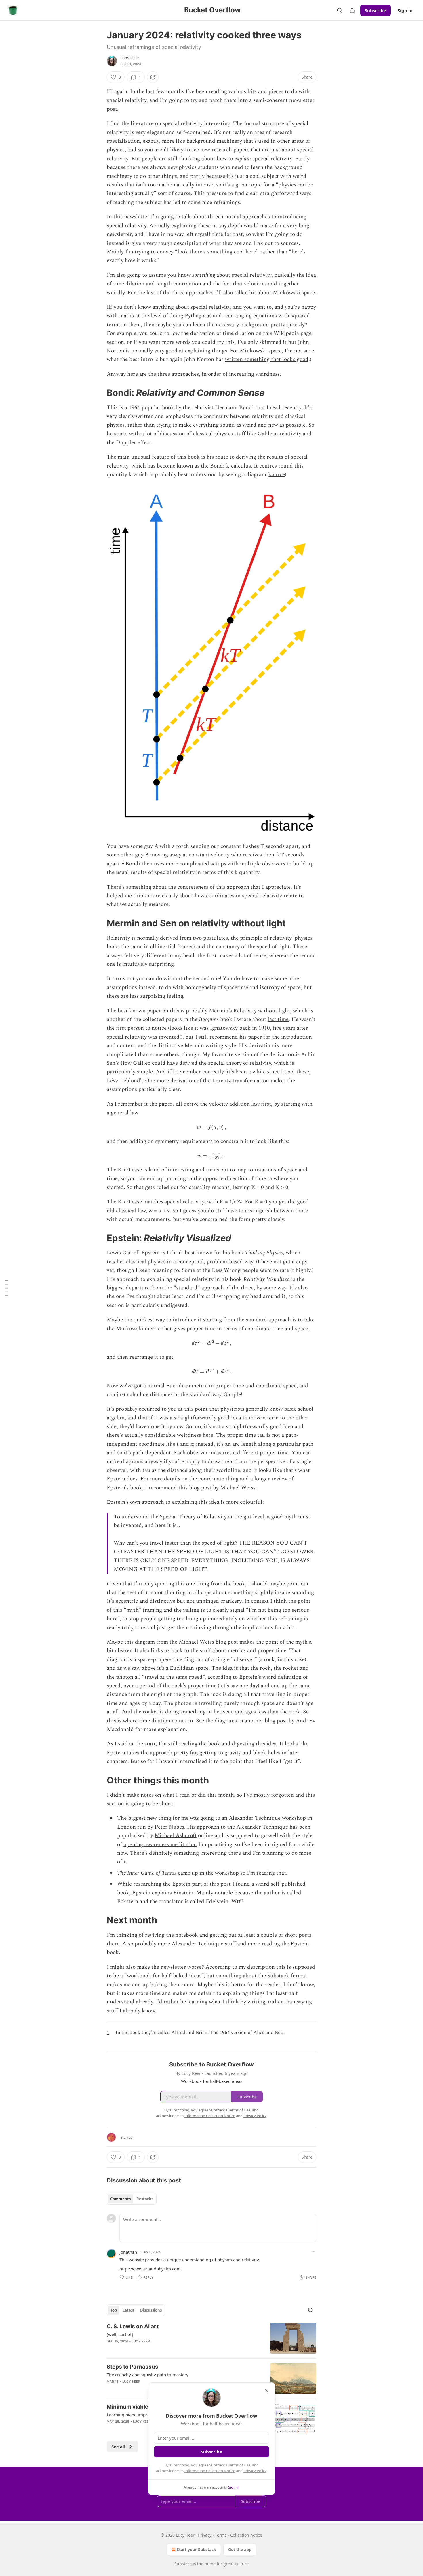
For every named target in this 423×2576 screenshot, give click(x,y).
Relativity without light (262, 1011)
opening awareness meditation (160, 1845)
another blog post (266, 1721)
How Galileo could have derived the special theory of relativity (196, 1063)
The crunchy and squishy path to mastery (148, 2375)
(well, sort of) (120, 2334)
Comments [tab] (120, 2199)
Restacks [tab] (145, 2199)
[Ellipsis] (313, 2252)
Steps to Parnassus (133, 2367)
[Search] (340, 10)
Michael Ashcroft (176, 1836)
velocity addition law (234, 1104)
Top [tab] (114, 2310)
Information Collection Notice (210, 2471)
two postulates (210, 938)
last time (278, 1019)
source (277, 475)
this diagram (140, 1642)
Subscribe (376, 10)
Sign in (405, 10)
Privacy (205, 2535)
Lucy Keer (130, 58)
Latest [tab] (128, 2310)
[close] (267, 2391)
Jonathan (128, 2252)
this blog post (195, 1488)
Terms (221, 2535)
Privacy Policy (255, 2471)
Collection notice (246, 2535)
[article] (211, 2338)
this (230, 342)
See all (118, 2447)
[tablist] (132, 2199)
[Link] (99, 393)
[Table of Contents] (6, 1288)
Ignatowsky (224, 1028)
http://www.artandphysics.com (150, 2269)
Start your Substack (196, 2549)
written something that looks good (267, 359)
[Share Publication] (352, 10)
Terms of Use (239, 2465)
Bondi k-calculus (230, 466)
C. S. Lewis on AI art (133, 2326)
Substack (183, 2564)
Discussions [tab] (151, 2310)
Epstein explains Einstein (163, 1893)
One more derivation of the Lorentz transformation (208, 1081)
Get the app (240, 2549)
